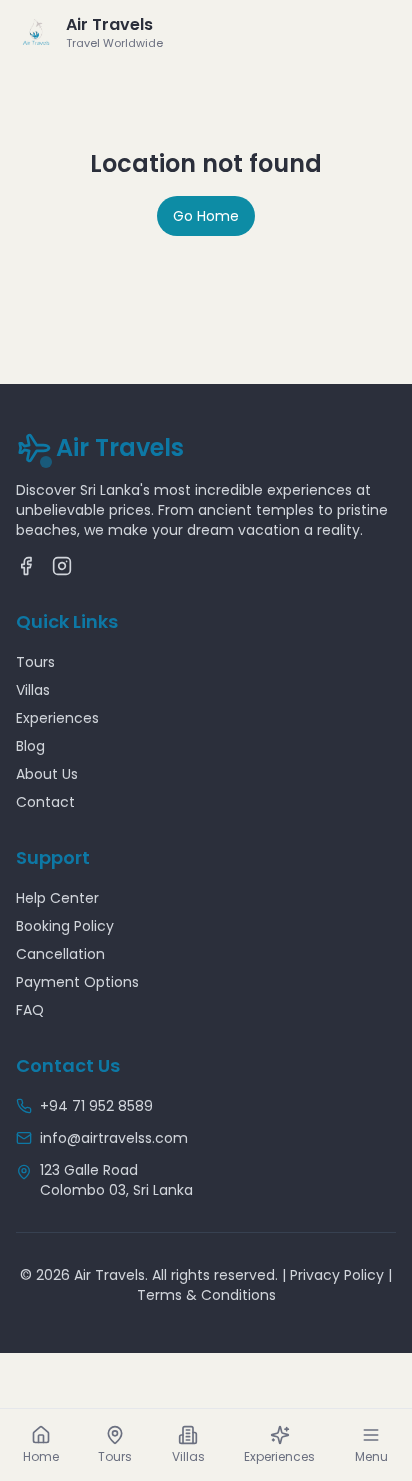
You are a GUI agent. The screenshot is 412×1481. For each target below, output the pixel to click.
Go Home (206, 216)
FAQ (30, 1010)
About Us (47, 774)
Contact (45, 802)
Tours (35, 662)
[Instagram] (62, 566)
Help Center (57, 898)
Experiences (57, 718)
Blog (30, 746)
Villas (33, 690)
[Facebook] (26, 566)
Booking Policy (65, 926)
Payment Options (77, 982)
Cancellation (60, 954)
